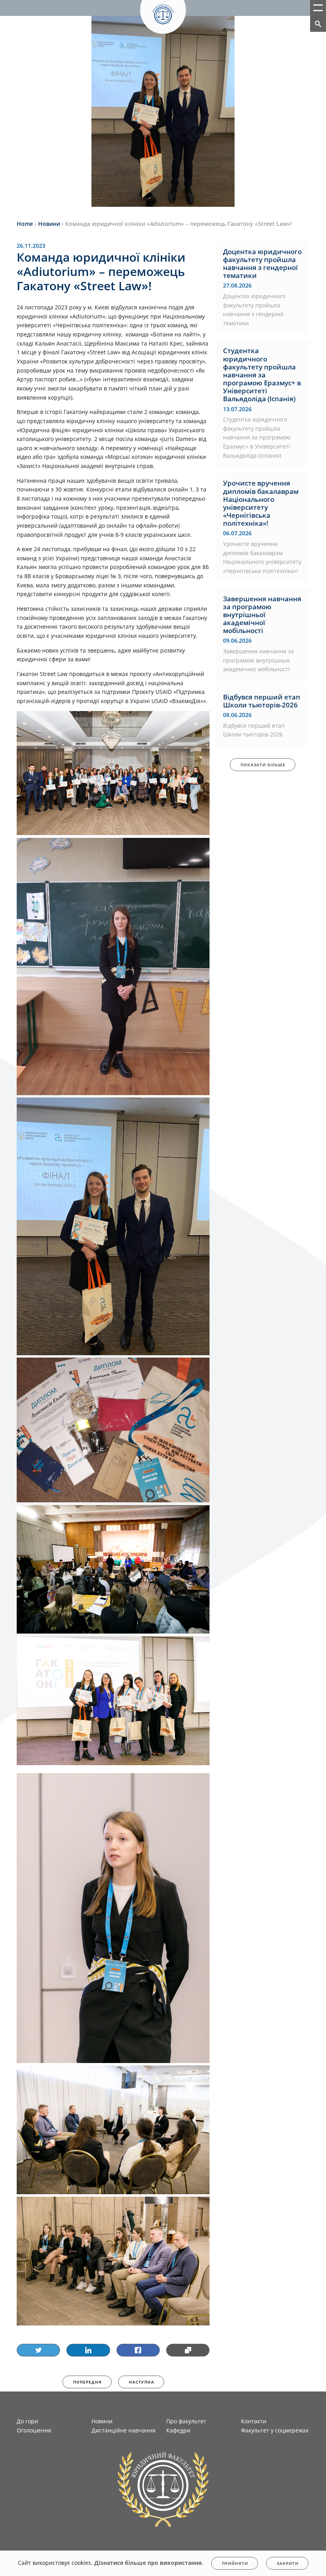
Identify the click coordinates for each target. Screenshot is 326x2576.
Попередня (87, 2382)
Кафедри (178, 2430)
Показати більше (263, 765)
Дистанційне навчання (123, 2430)
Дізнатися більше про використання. (149, 2563)
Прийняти (235, 2563)
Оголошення (34, 2430)
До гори (27, 2421)
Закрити (288, 2563)
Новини (102, 2421)
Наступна (142, 2382)
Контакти (254, 2421)
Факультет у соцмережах (275, 2430)
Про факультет (186, 2421)
